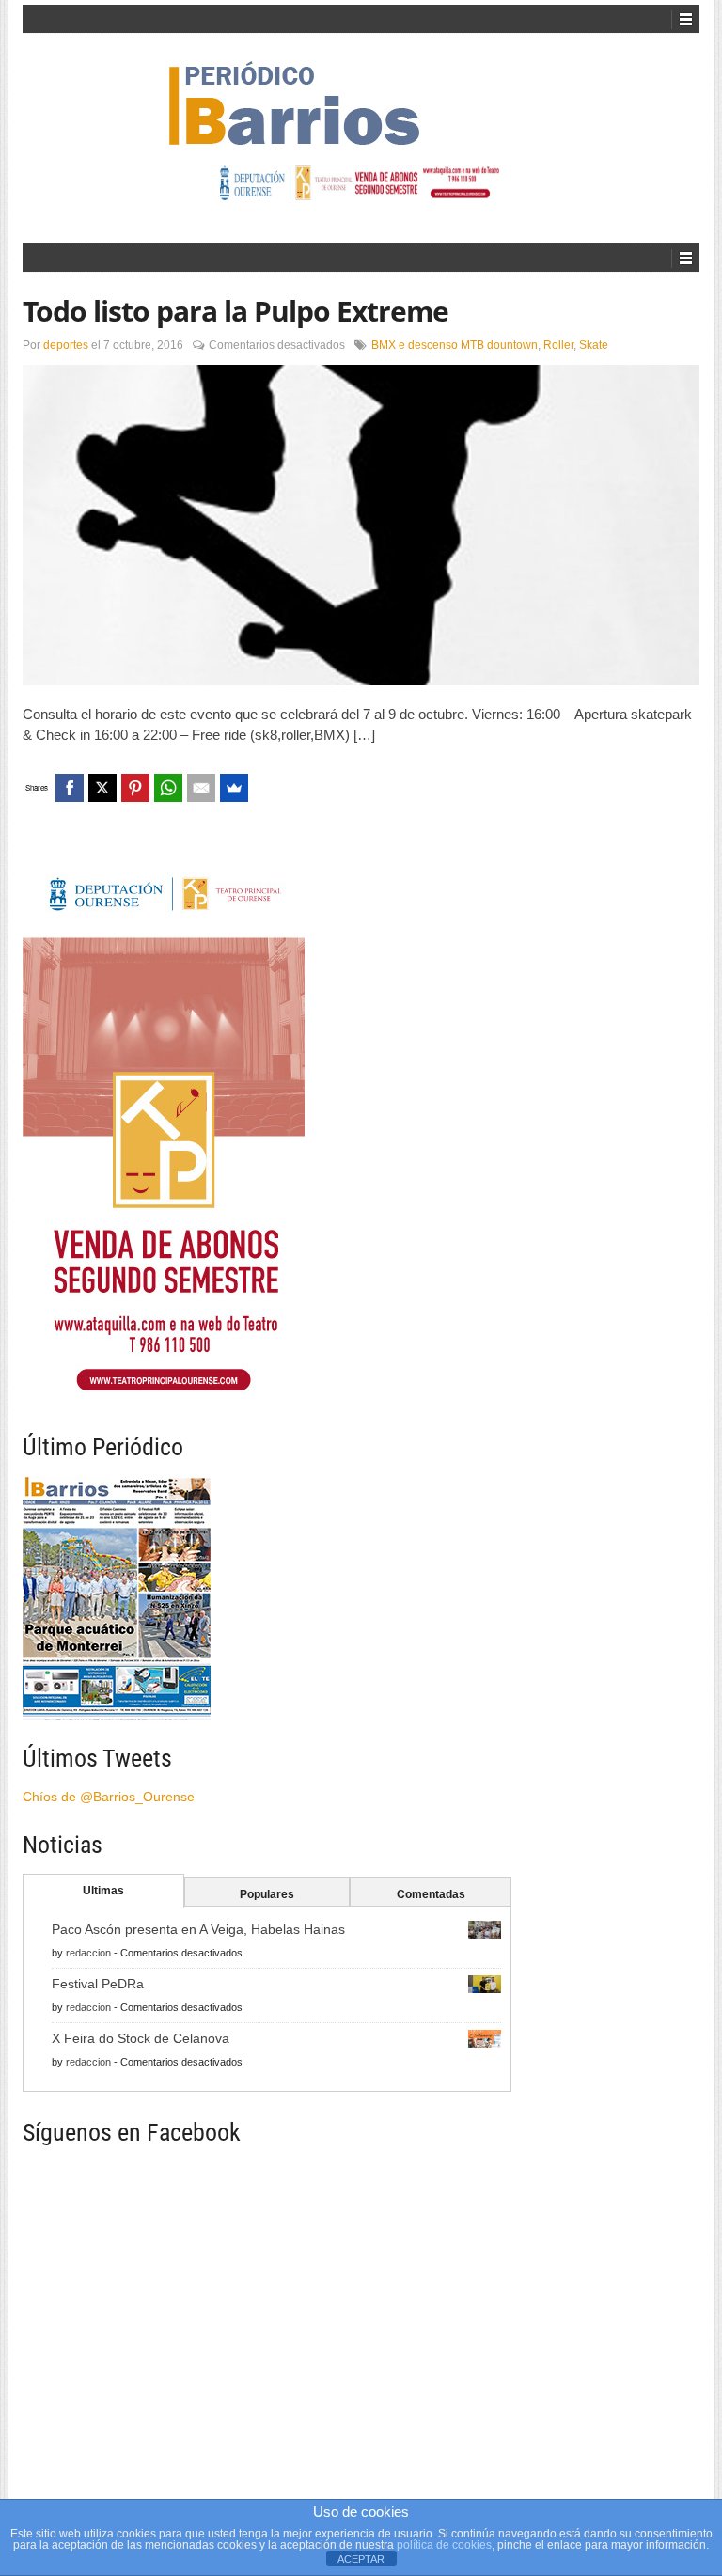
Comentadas (431, 1894)
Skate (594, 345)
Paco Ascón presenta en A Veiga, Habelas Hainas (198, 1929)
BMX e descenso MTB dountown (455, 345)
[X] (102, 788)
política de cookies (444, 2545)
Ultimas (103, 1891)
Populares (267, 1894)
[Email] (201, 788)
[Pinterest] (135, 788)
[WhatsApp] (168, 788)
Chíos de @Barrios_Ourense (109, 1797)
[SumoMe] (234, 788)
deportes (66, 345)
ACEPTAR (361, 2559)
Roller (558, 345)
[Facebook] (70, 788)
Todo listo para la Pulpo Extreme (235, 311)
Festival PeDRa (98, 1984)
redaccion (88, 1953)
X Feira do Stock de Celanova (141, 2038)
